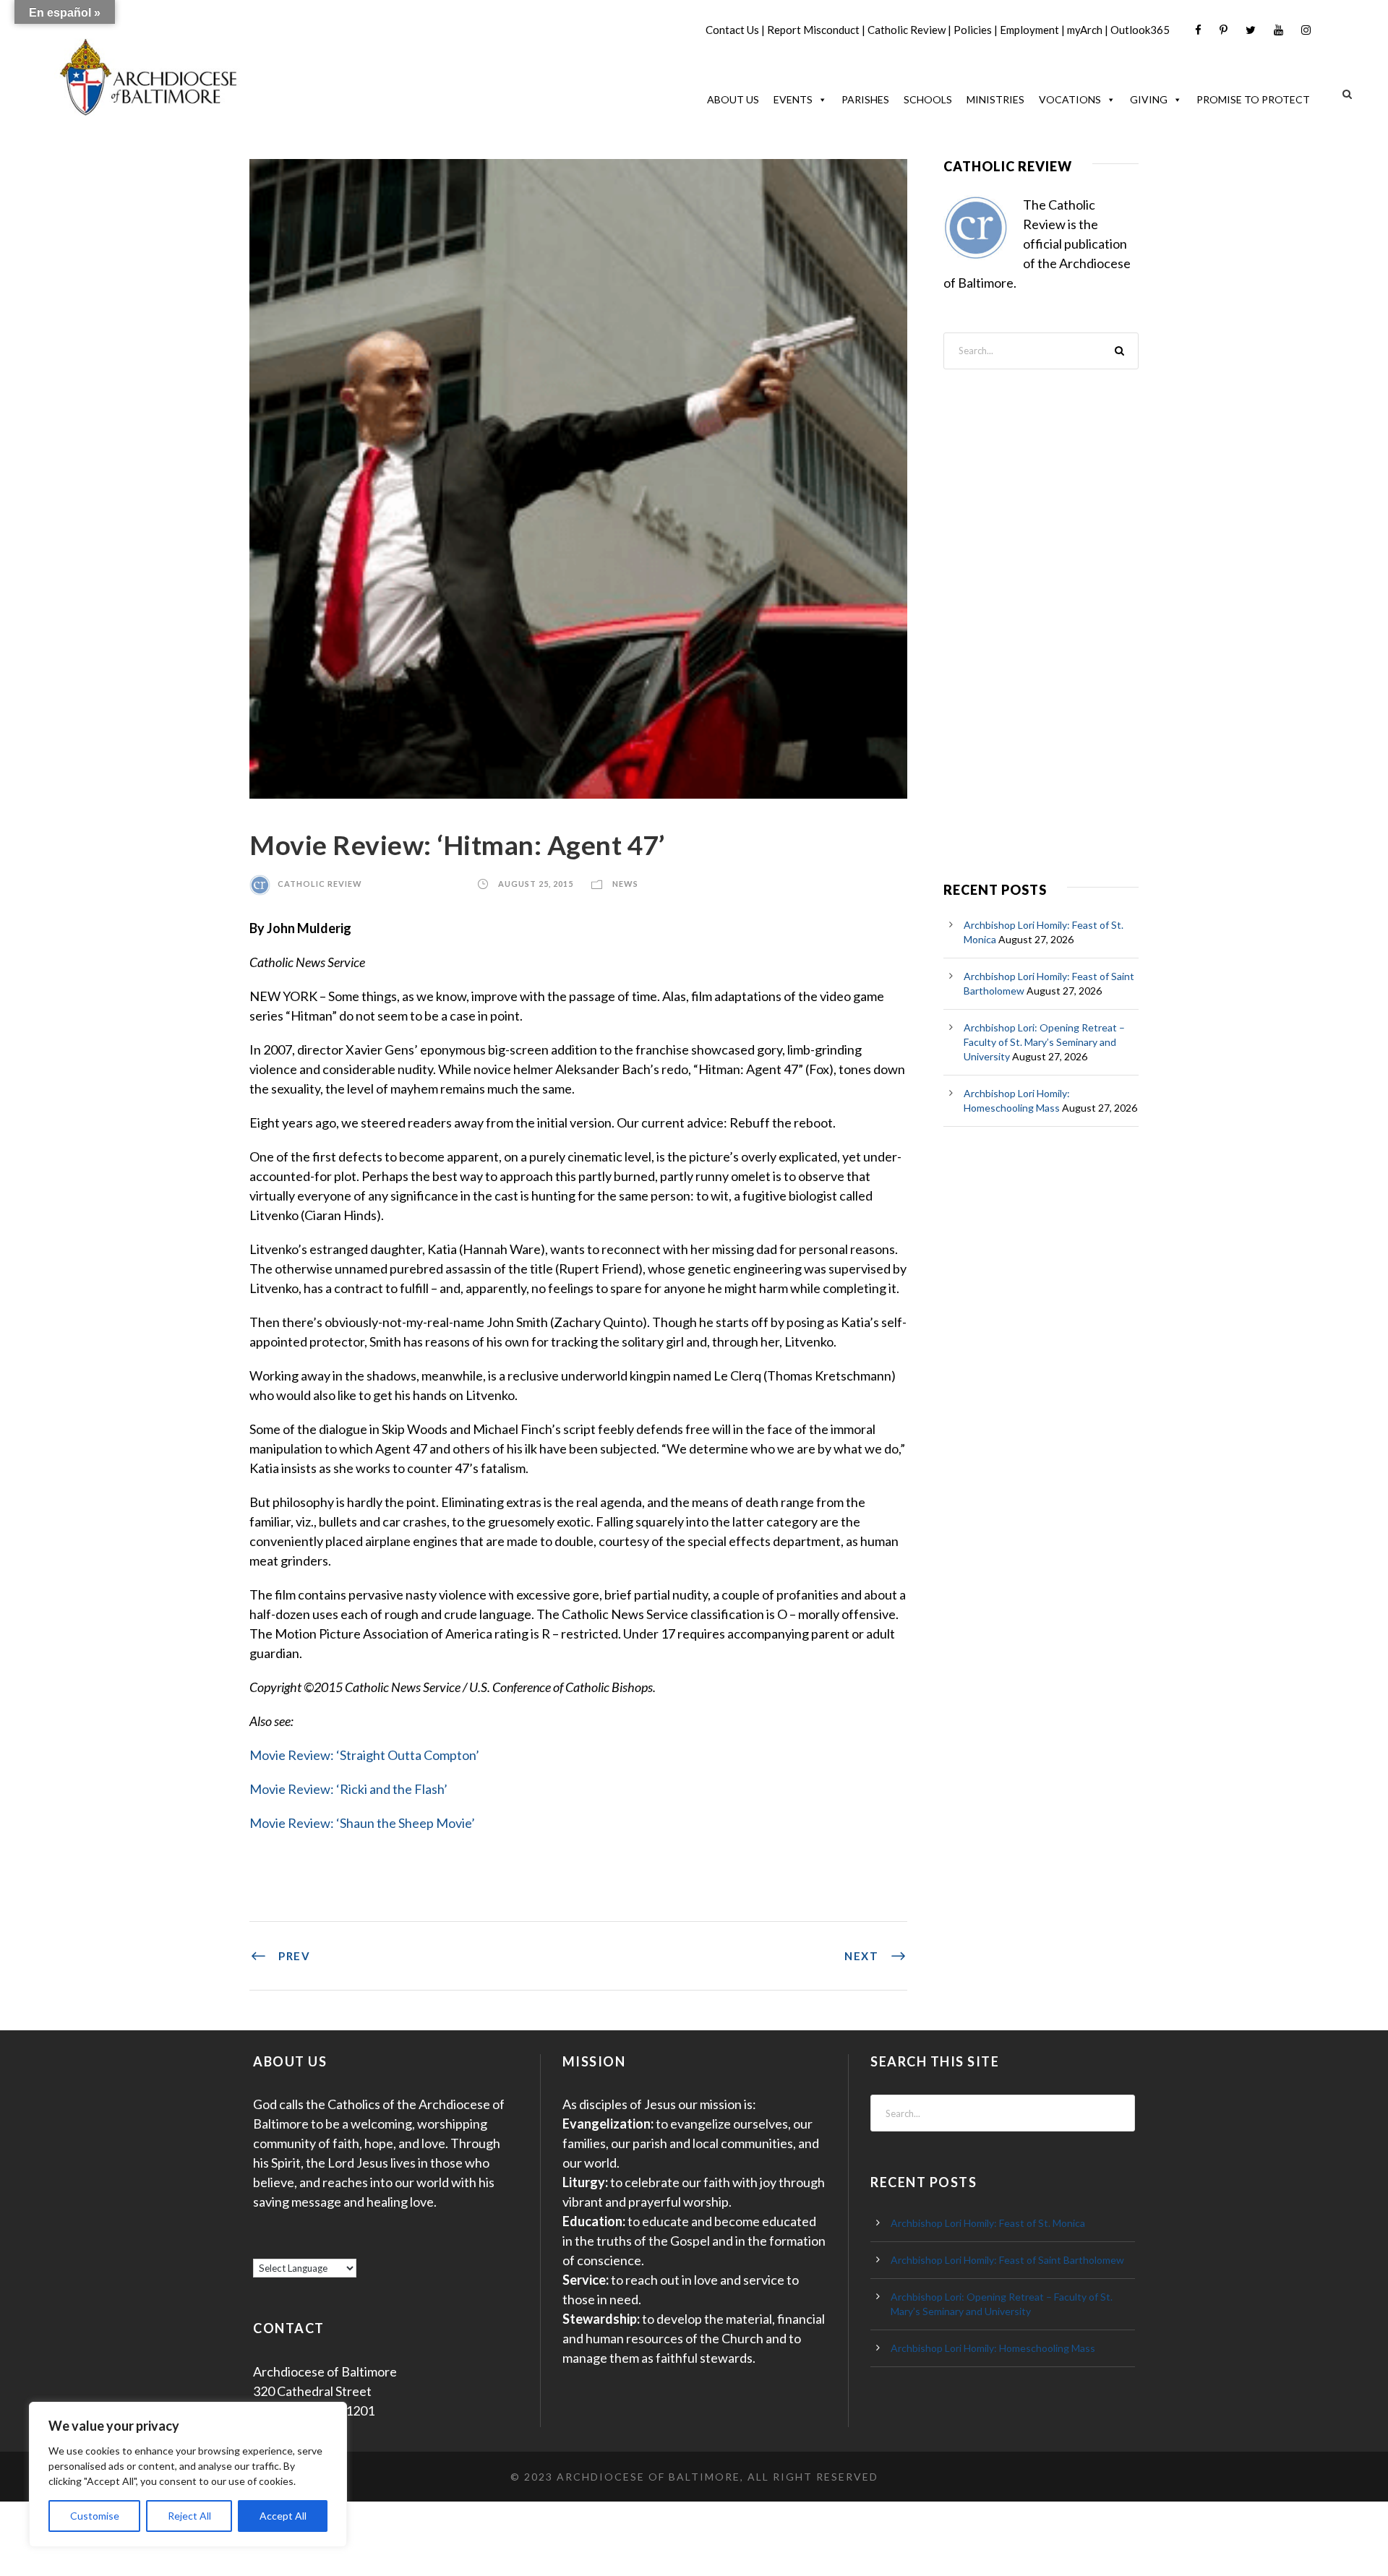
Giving (1149, 99)
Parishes (865, 99)
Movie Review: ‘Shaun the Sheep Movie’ (362, 1823)
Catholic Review (907, 30)
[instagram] (1306, 30)
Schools (928, 99)
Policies (973, 30)
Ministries (995, 99)
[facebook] (1198, 30)
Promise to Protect (1253, 99)
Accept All (283, 2516)
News (625, 884)
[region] (188, 2474)
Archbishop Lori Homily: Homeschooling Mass (993, 2348)
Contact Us (732, 30)
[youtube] (1278, 30)
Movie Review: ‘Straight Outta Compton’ (364, 1755)
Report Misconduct (813, 30)
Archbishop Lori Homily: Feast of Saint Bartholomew (1007, 2260)
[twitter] (1251, 30)
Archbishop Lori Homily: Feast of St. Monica (988, 2223)
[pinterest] (1224, 30)
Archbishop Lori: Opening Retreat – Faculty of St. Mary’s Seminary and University (1044, 1042)
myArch (1085, 30)
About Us (733, 99)
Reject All (189, 2516)
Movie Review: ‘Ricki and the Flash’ (348, 1789)
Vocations (1070, 99)
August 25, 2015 (536, 884)
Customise (95, 2516)
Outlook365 (1140, 30)
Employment (1029, 30)
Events (793, 99)
